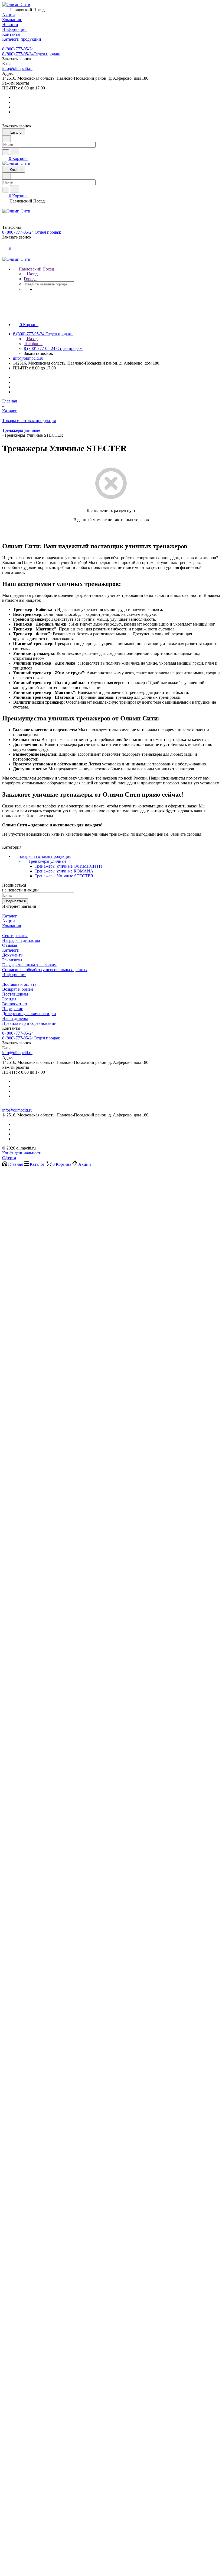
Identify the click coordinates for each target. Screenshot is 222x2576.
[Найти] (15, 151)
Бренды (9, 999)
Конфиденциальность (22, 1153)
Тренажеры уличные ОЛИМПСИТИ (68, 866)
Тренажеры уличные (47, 861)
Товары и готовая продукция (44, 856)
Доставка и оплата (19, 984)
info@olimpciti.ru (17, 68)
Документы (13, 955)
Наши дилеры (15, 1018)
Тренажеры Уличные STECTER (64, 876)
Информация (14, 975)
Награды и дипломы (21, 940)
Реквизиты (12, 960)
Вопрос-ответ (15, 1004)
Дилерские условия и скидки (29, 1014)
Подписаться (15, 901)
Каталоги (11, 950)
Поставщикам (15, 994)
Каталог (10, 916)
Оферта (9, 1158)
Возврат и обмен (18, 989)
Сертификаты (15, 936)
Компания (12, 926)
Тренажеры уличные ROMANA (64, 871)
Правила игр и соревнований (29, 1023)
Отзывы (10, 945)
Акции (9, 921)
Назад (32, 274)
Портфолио (13, 1009)
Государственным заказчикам (29, 965)
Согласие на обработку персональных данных (45, 970)
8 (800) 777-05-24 (18, 49)
